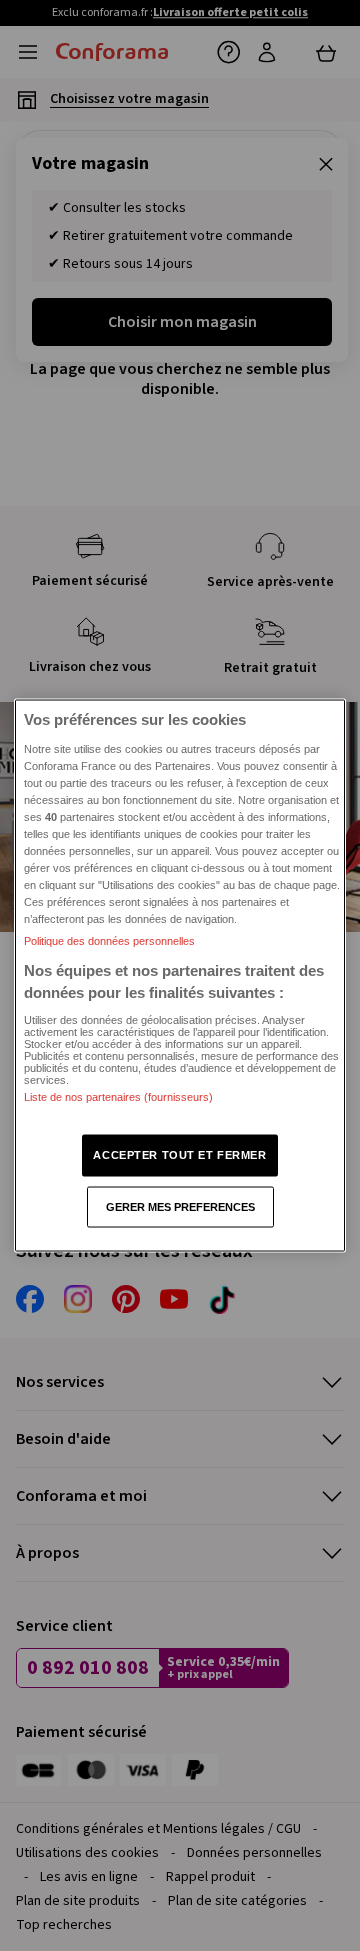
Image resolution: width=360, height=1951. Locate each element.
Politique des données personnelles (109, 941)
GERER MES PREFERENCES (180, 1206)
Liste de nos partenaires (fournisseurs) (118, 1097)
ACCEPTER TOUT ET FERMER (179, 1154)
